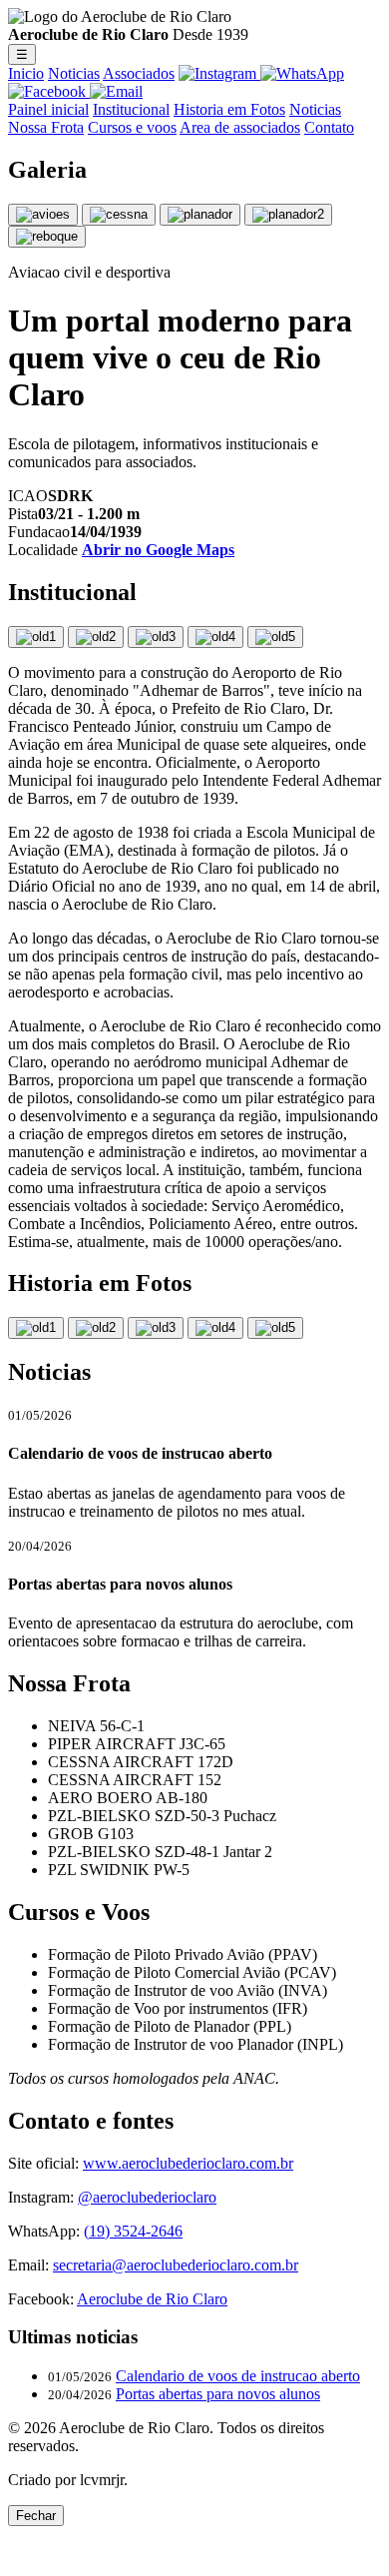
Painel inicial (48, 109)
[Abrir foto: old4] (215, 1328)
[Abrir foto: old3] (156, 1328)
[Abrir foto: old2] (96, 1328)
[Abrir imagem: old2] (96, 637)
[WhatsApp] (302, 73)
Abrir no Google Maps (158, 550)
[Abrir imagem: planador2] (288, 215)
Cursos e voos (132, 127)
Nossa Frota (46, 127)
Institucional (131, 109)
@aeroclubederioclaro (147, 2197)
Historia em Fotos (229, 109)
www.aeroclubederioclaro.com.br (188, 2163)
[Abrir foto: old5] (275, 1328)
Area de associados (240, 127)
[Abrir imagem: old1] (36, 637)
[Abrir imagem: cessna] (119, 215)
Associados (139, 73)
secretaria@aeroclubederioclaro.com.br (176, 2265)
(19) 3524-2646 (133, 2231)
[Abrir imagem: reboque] (47, 237)
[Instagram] (219, 73)
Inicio (26, 73)
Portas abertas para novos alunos (218, 2394)
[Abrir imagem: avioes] (43, 215)
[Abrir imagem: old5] (275, 637)
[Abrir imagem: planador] (200, 215)
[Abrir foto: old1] (36, 1328)
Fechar (36, 2516)
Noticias (74, 73)
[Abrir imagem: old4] (215, 637)
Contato (329, 127)
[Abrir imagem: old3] (156, 637)
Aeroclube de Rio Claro (152, 2299)
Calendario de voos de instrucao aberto (238, 2376)
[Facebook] (49, 91)
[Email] (116, 91)
